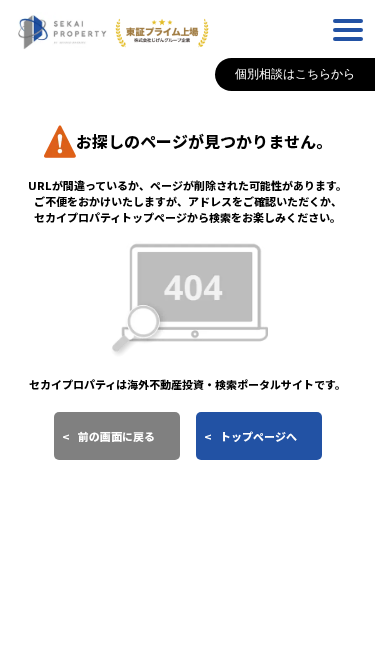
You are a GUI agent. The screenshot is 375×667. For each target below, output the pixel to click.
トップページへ (258, 436)
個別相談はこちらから (295, 74)
